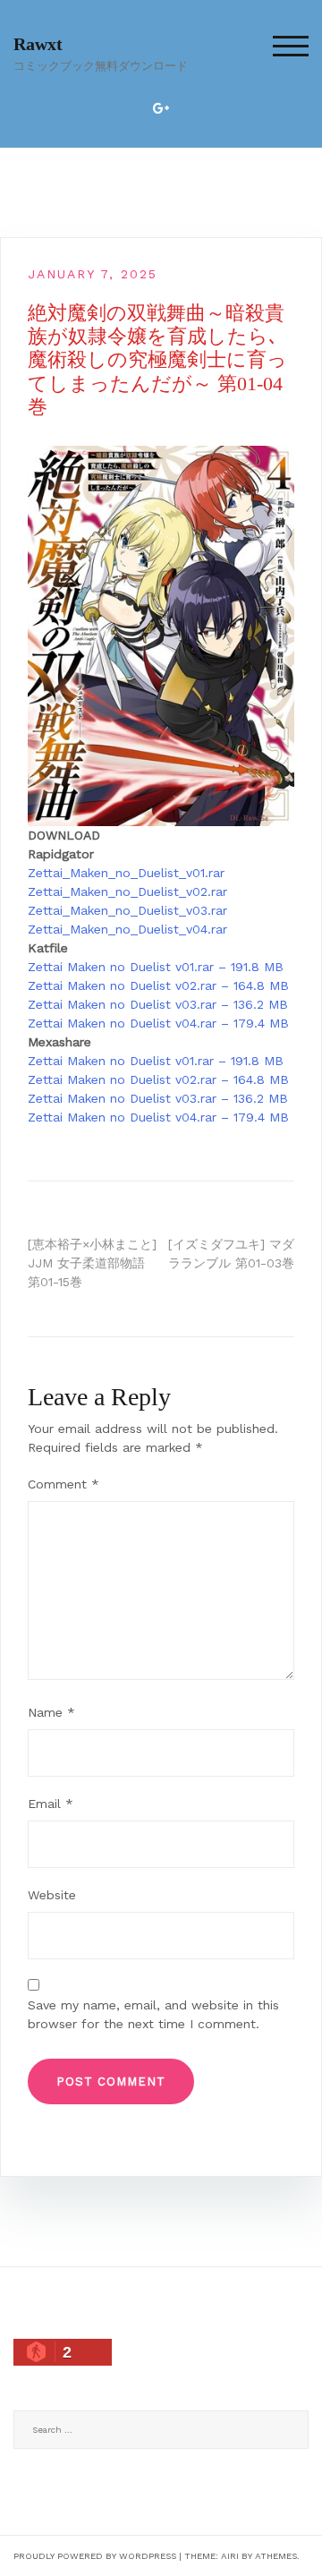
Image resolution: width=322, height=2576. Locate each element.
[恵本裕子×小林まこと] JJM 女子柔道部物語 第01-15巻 (92, 1263)
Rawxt (38, 44)
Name (51, 1712)
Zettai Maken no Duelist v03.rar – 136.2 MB (158, 1004)
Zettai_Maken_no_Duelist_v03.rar (127, 910)
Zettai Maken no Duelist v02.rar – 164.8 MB (158, 985)
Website (52, 1895)
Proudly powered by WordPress (95, 2556)
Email (51, 1804)
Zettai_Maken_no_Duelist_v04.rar (127, 929)
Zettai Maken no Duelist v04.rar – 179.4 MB (158, 1023)
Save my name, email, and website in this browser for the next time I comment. (153, 2014)
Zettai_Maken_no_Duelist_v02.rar (127, 891)
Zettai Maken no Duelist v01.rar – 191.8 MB (156, 967)
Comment (64, 1484)
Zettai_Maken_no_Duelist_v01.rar (126, 873)
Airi (230, 2556)
